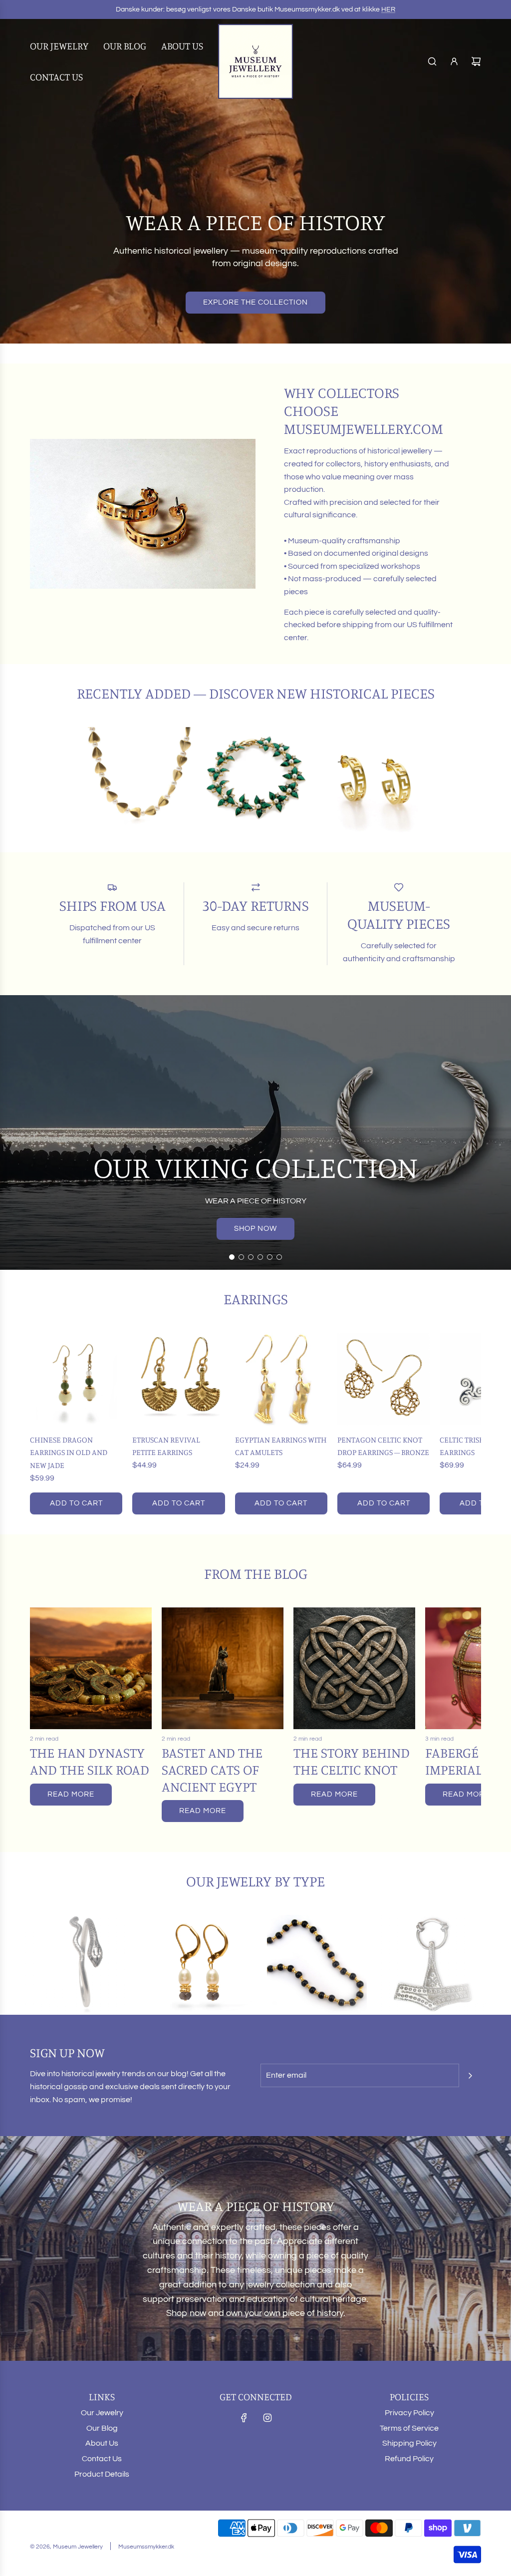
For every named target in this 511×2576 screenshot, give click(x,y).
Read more (71, 1794)
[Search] (432, 61)
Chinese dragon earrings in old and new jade (69, 1452)
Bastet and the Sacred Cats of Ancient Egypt (212, 1769)
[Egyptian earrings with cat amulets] (281, 1379)
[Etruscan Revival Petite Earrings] (178, 1379)
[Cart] (476, 61)
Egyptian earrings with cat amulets (281, 1446)
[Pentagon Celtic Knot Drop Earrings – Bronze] (383, 1379)
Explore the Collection (255, 302)
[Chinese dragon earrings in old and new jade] (76, 1379)
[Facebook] (244, 2418)
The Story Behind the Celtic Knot (352, 1761)
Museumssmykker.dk (146, 2547)
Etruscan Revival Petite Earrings (166, 1446)
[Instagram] (267, 2418)
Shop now (255, 1229)
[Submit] (470, 2076)
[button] (41, 1424)
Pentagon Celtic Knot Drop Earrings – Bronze (383, 1446)
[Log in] (454, 61)
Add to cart (76, 1503)
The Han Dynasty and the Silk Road (90, 1761)
